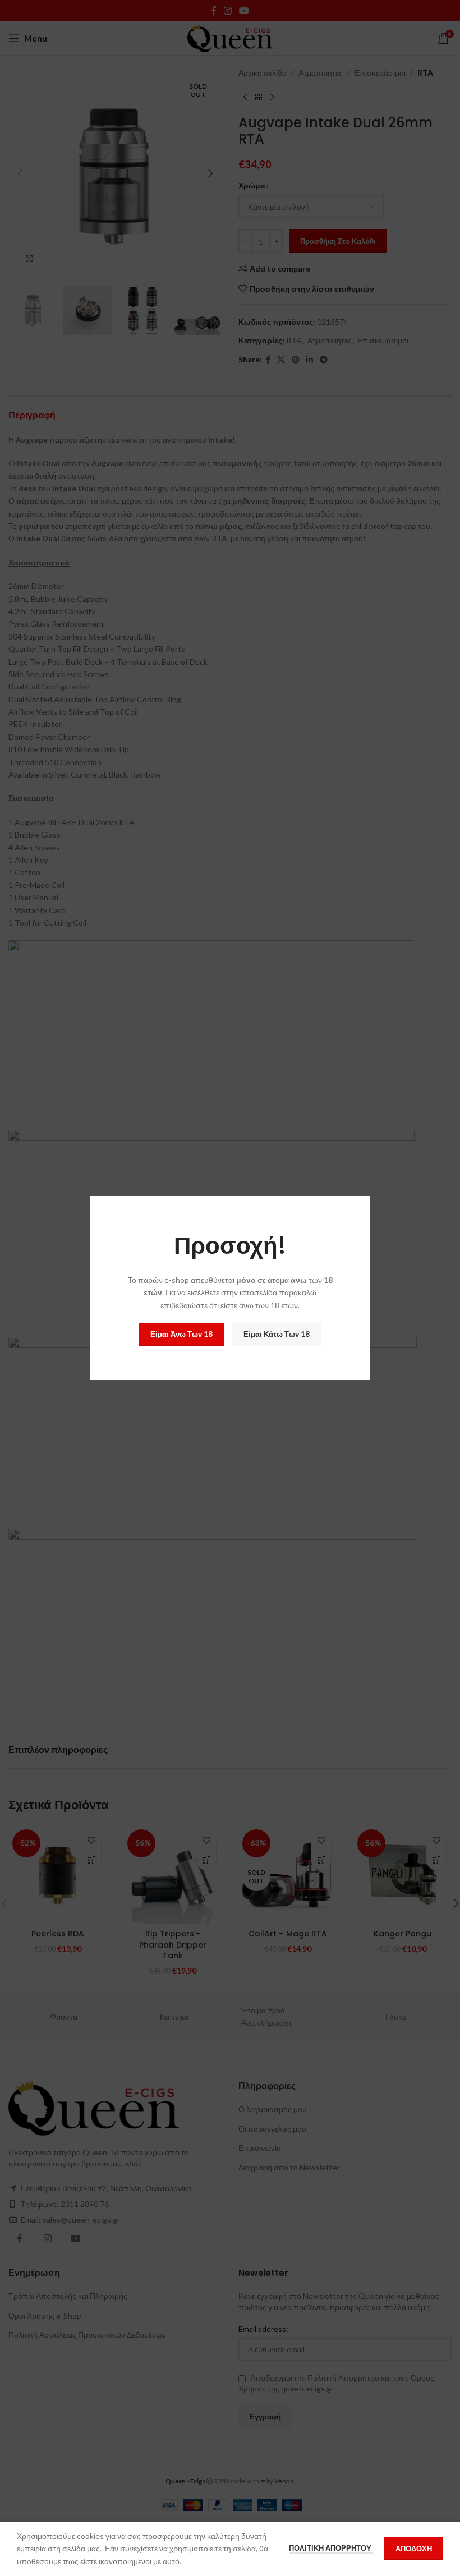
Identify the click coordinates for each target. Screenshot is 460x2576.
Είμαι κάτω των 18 (277, 1334)
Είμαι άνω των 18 (181, 1334)
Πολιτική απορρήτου (331, 2548)
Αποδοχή (414, 2549)
